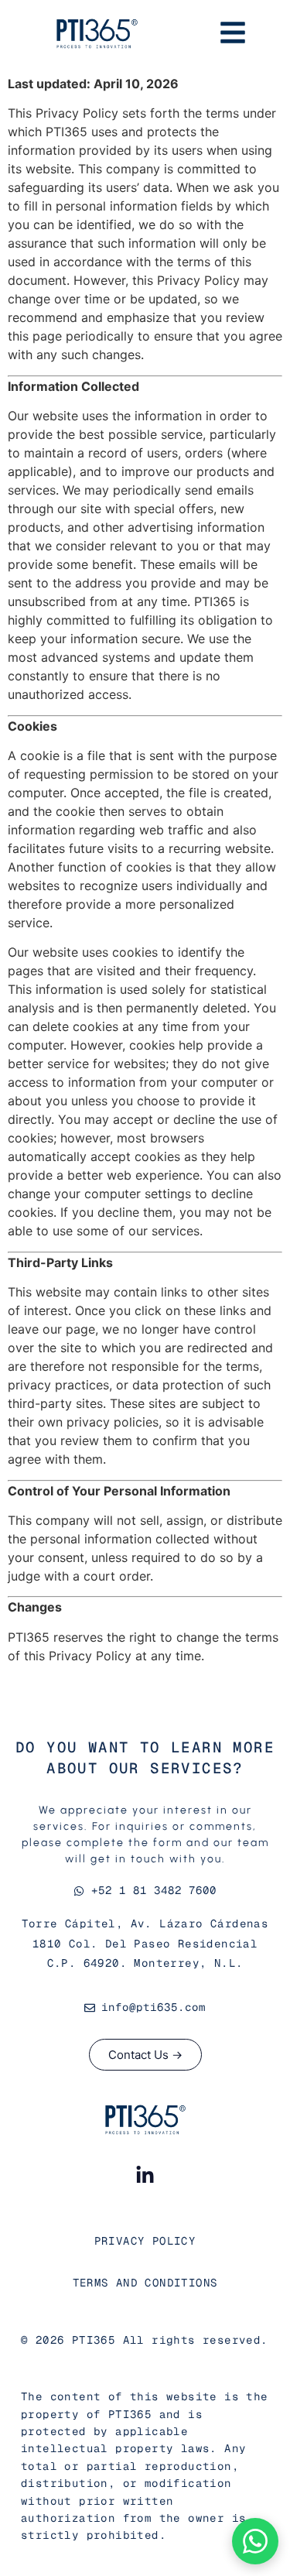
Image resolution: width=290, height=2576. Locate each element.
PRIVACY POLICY (145, 2241)
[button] (255, 2541)
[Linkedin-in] (145, 2176)
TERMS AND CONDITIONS (145, 2283)
